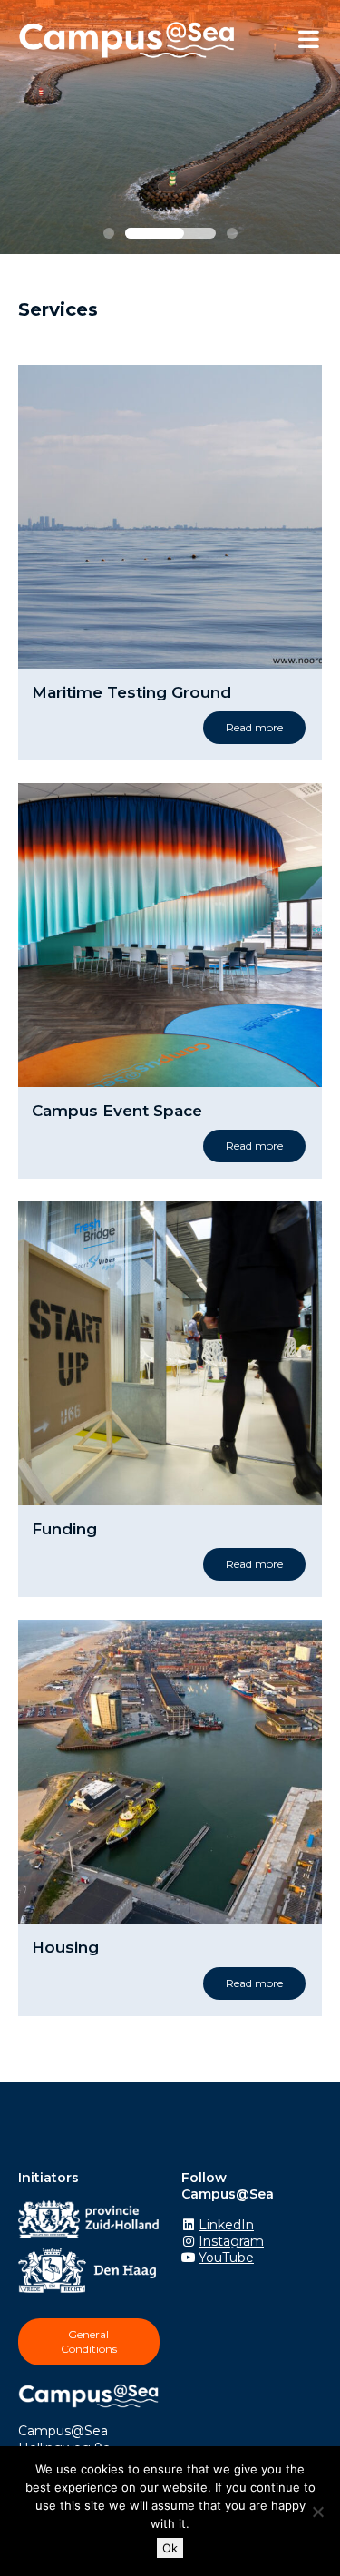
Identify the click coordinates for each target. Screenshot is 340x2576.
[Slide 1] (109, 233)
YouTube (226, 2258)
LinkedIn (226, 2225)
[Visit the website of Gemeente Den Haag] (92, 2273)
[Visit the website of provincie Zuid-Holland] (93, 2222)
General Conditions (89, 2341)
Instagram (231, 2241)
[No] (317, 2512)
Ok (170, 2548)
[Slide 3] (232, 233)
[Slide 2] (170, 233)
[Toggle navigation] (308, 40)
